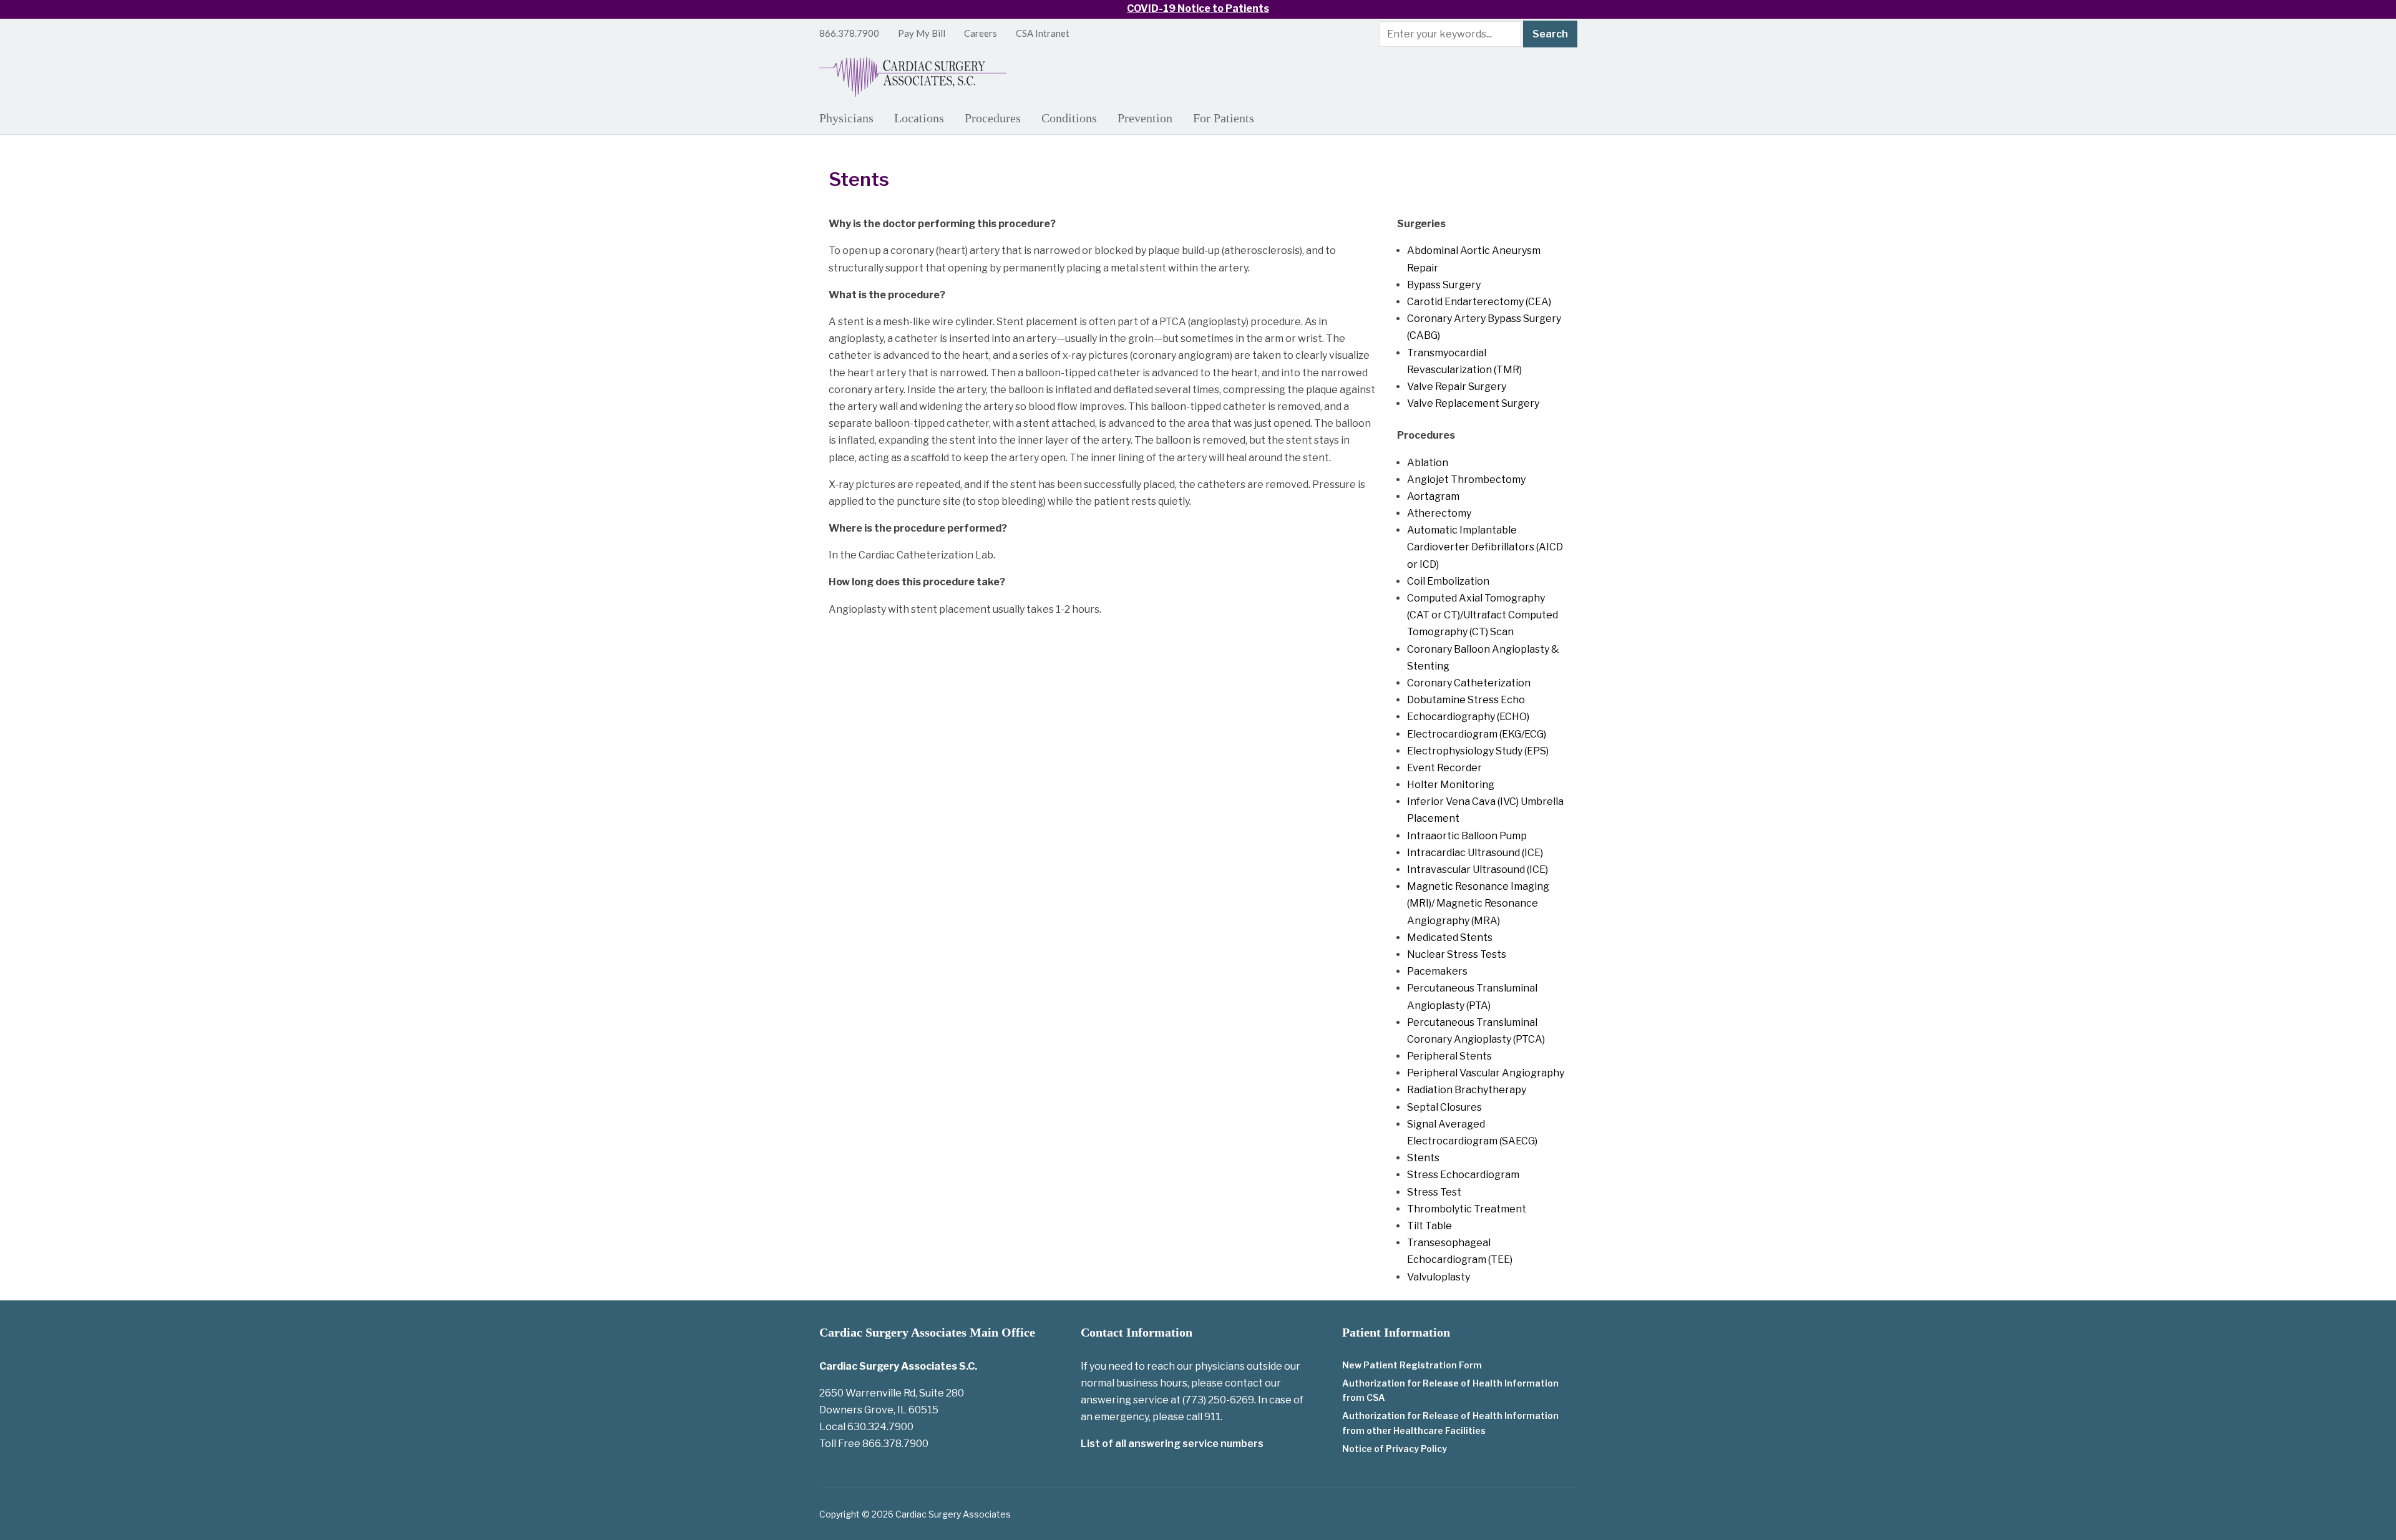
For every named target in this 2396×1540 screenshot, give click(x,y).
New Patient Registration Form (1412, 1365)
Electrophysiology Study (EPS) (1478, 751)
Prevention (1145, 118)
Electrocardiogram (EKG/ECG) (1477, 734)
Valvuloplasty (1439, 1277)
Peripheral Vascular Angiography (1486, 1073)
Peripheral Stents (1449, 1056)
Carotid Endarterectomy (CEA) (1479, 302)
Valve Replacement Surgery (1473, 403)
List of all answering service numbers (1172, 1444)
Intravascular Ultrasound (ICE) (1478, 870)
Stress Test (1434, 1192)
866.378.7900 (849, 33)
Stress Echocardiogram (1463, 1175)
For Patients (1224, 118)
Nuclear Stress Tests (1457, 954)
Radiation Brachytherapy (1467, 1090)
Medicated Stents (1450, 938)
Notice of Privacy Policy (1395, 1449)
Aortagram (1433, 496)
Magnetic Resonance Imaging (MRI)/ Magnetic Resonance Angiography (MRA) (1478, 903)
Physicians (846, 118)
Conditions (1069, 118)
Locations (919, 118)
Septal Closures (1444, 1107)
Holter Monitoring (1451, 785)
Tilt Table (1429, 1226)
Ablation (1428, 463)
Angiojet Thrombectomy (1466, 480)
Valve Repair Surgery (1457, 387)
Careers (981, 33)
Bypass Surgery (1444, 285)
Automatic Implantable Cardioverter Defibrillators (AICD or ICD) (1485, 547)
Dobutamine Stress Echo (1466, 700)
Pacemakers (1437, 971)
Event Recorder (1444, 768)
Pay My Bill (922, 33)
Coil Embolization (1448, 581)
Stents (1423, 1158)
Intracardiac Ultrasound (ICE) (1475, 853)
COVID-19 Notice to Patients (1198, 8)
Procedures (993, 118)
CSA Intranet (1043, 33)
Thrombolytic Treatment (1467, 1209)
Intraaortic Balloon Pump (1467, 836)
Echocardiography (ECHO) (1468, 717)
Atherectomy (1439, 513)
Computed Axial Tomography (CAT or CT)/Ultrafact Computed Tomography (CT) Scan (1483, 615)
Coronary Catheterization (1469, 683)
